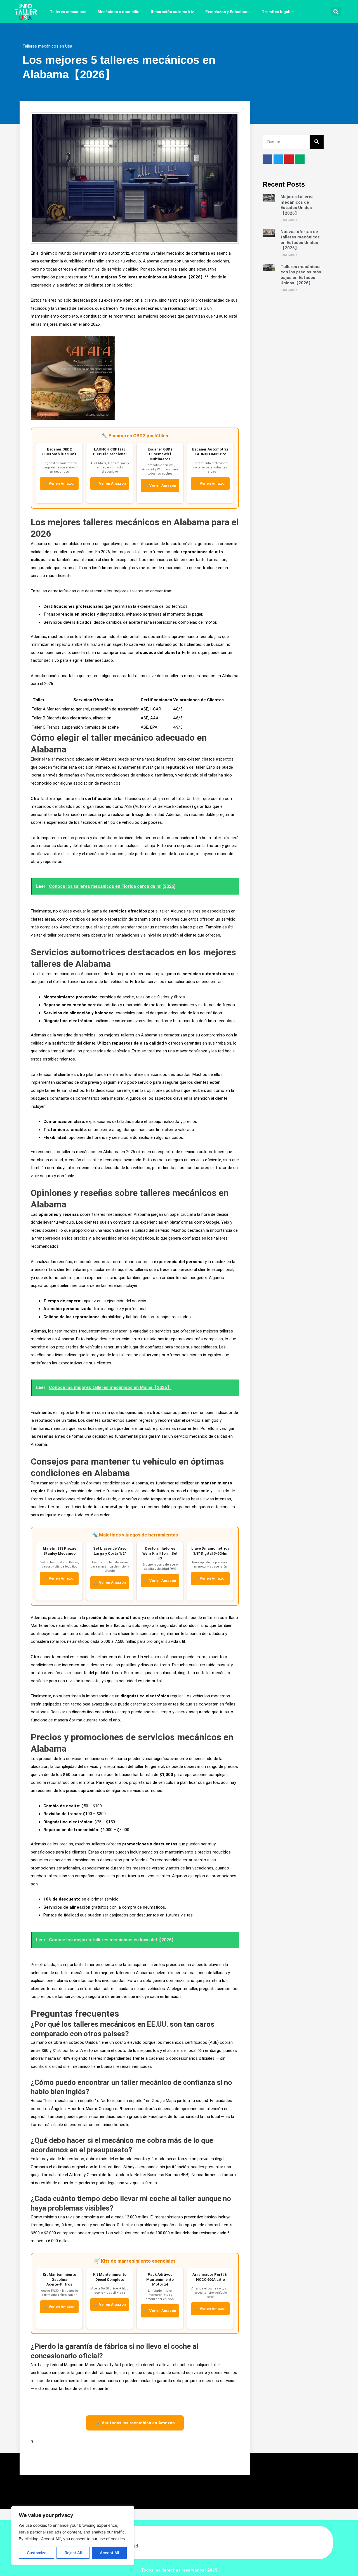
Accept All (109, 2553)
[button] (336, 12)
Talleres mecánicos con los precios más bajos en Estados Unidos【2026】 (301, 275)
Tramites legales (278, 12)
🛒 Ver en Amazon (59, 483)
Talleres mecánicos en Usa (47, 46)
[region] (73, 2535)
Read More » (289, 220)
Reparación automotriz (172, 12)
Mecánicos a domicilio (119, 12)
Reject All (73, 2553)
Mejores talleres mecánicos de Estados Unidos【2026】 (297, 205)
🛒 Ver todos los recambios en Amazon (135, 2423)
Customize (37, 2553)
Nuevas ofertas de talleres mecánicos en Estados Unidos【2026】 (300, 240)
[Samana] (73, 377)
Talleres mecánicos (68, 12)
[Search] (317, 142)
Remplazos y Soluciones (228, 12)
